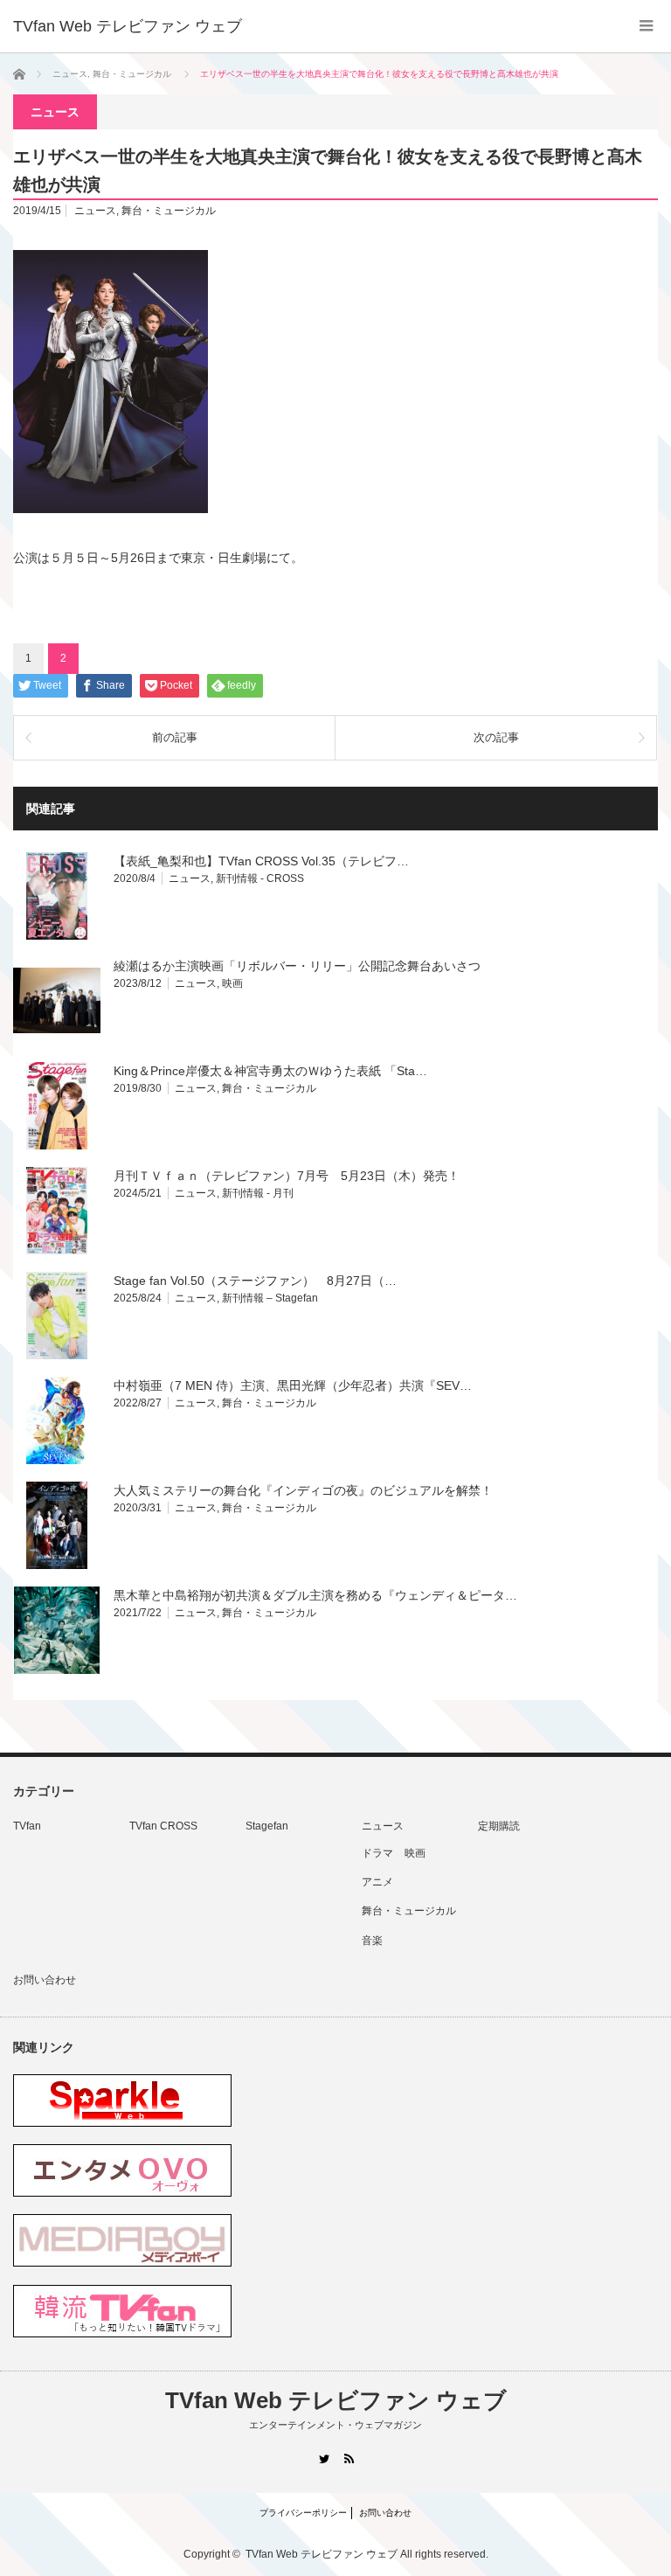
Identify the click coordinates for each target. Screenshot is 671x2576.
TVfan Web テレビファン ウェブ (336, 2400)
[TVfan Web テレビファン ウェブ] (128, 26)
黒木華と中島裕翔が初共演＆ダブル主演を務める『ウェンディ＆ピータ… (315, 1595)
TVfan (27, 1826)
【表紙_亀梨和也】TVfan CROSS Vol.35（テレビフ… (261, 861)
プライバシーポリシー (303, 2513)
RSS (348, 2458)
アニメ (377, 1882)
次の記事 (496, 737)
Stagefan (267, 1826)
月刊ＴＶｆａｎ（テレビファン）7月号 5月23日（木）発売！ (287, 1176)
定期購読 (499, 1826)
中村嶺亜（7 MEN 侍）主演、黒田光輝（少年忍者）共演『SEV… (293, 1385)
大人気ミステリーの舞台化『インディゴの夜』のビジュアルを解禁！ (303, 1490)
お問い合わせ (45, 1980)
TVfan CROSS (163, 1826)
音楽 (372, 1941)
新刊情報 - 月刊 (258, 1193)
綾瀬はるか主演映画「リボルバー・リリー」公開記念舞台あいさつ (297, 966)
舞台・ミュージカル (169, 211)
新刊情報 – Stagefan (270, 1298)
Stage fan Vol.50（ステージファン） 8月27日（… (255, 1281)
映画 (232, 983)
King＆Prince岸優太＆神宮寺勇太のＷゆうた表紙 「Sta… (270, 1071)
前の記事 (175, 737)
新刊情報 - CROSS (260, 878)
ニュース (95, 211)
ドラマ (377, 1853)
